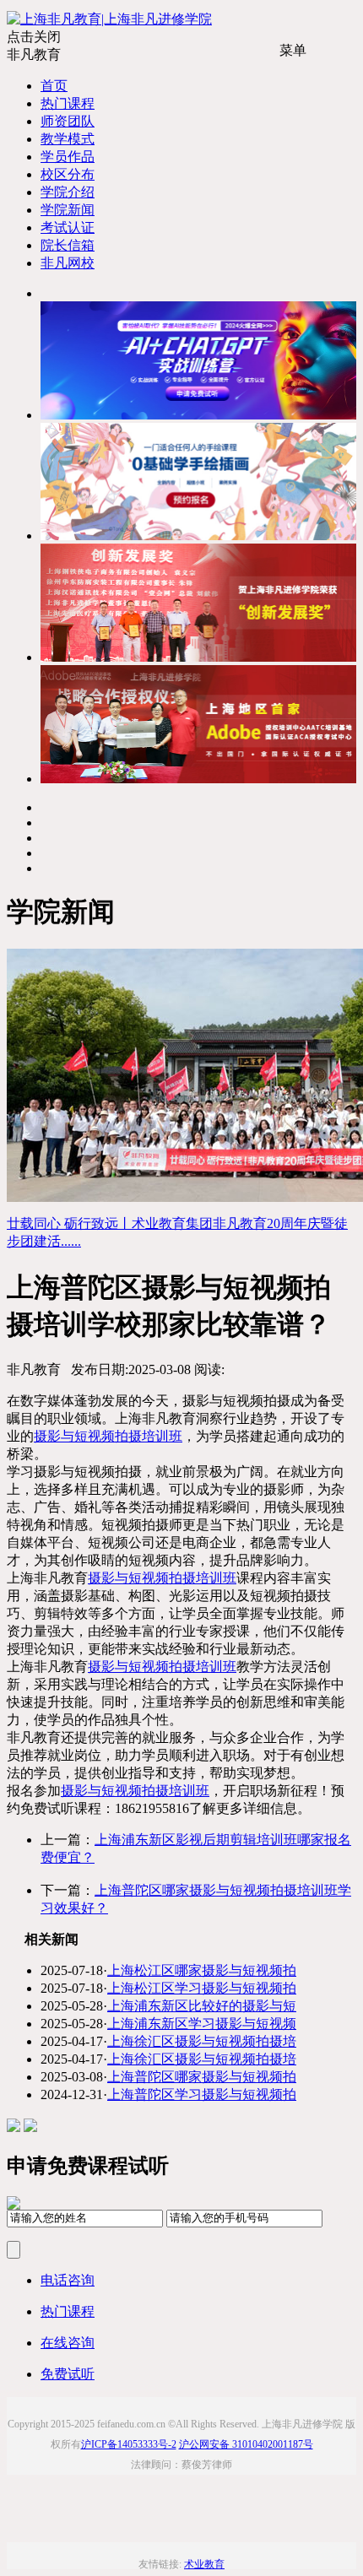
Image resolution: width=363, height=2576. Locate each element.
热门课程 (68, 103)
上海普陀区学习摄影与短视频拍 (202, 2094)
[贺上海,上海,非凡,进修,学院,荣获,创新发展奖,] (198, 657)
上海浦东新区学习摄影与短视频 (202, 2024)
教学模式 (68, 139)
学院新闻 (68, 210)
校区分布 (68, 174)
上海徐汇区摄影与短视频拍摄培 (202, 2041)
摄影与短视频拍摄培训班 (108, 1436)
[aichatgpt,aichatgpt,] (198, 415)
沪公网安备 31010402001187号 (246, 2444)
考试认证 (68, 227)
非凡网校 (68, 263)
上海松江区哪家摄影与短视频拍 (202, 1970)
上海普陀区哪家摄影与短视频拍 (202, 2077)
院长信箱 (68, 245)
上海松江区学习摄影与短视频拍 (202, 1988)
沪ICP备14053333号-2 (129, 2444)
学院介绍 (68, 192)
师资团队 (68, 121)
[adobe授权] (198, 779)
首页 (54, 86)
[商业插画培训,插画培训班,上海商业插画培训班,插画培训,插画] (198, 536)
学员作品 (68, 157)
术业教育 (204, 2564)
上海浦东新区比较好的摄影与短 (202, 2006)
